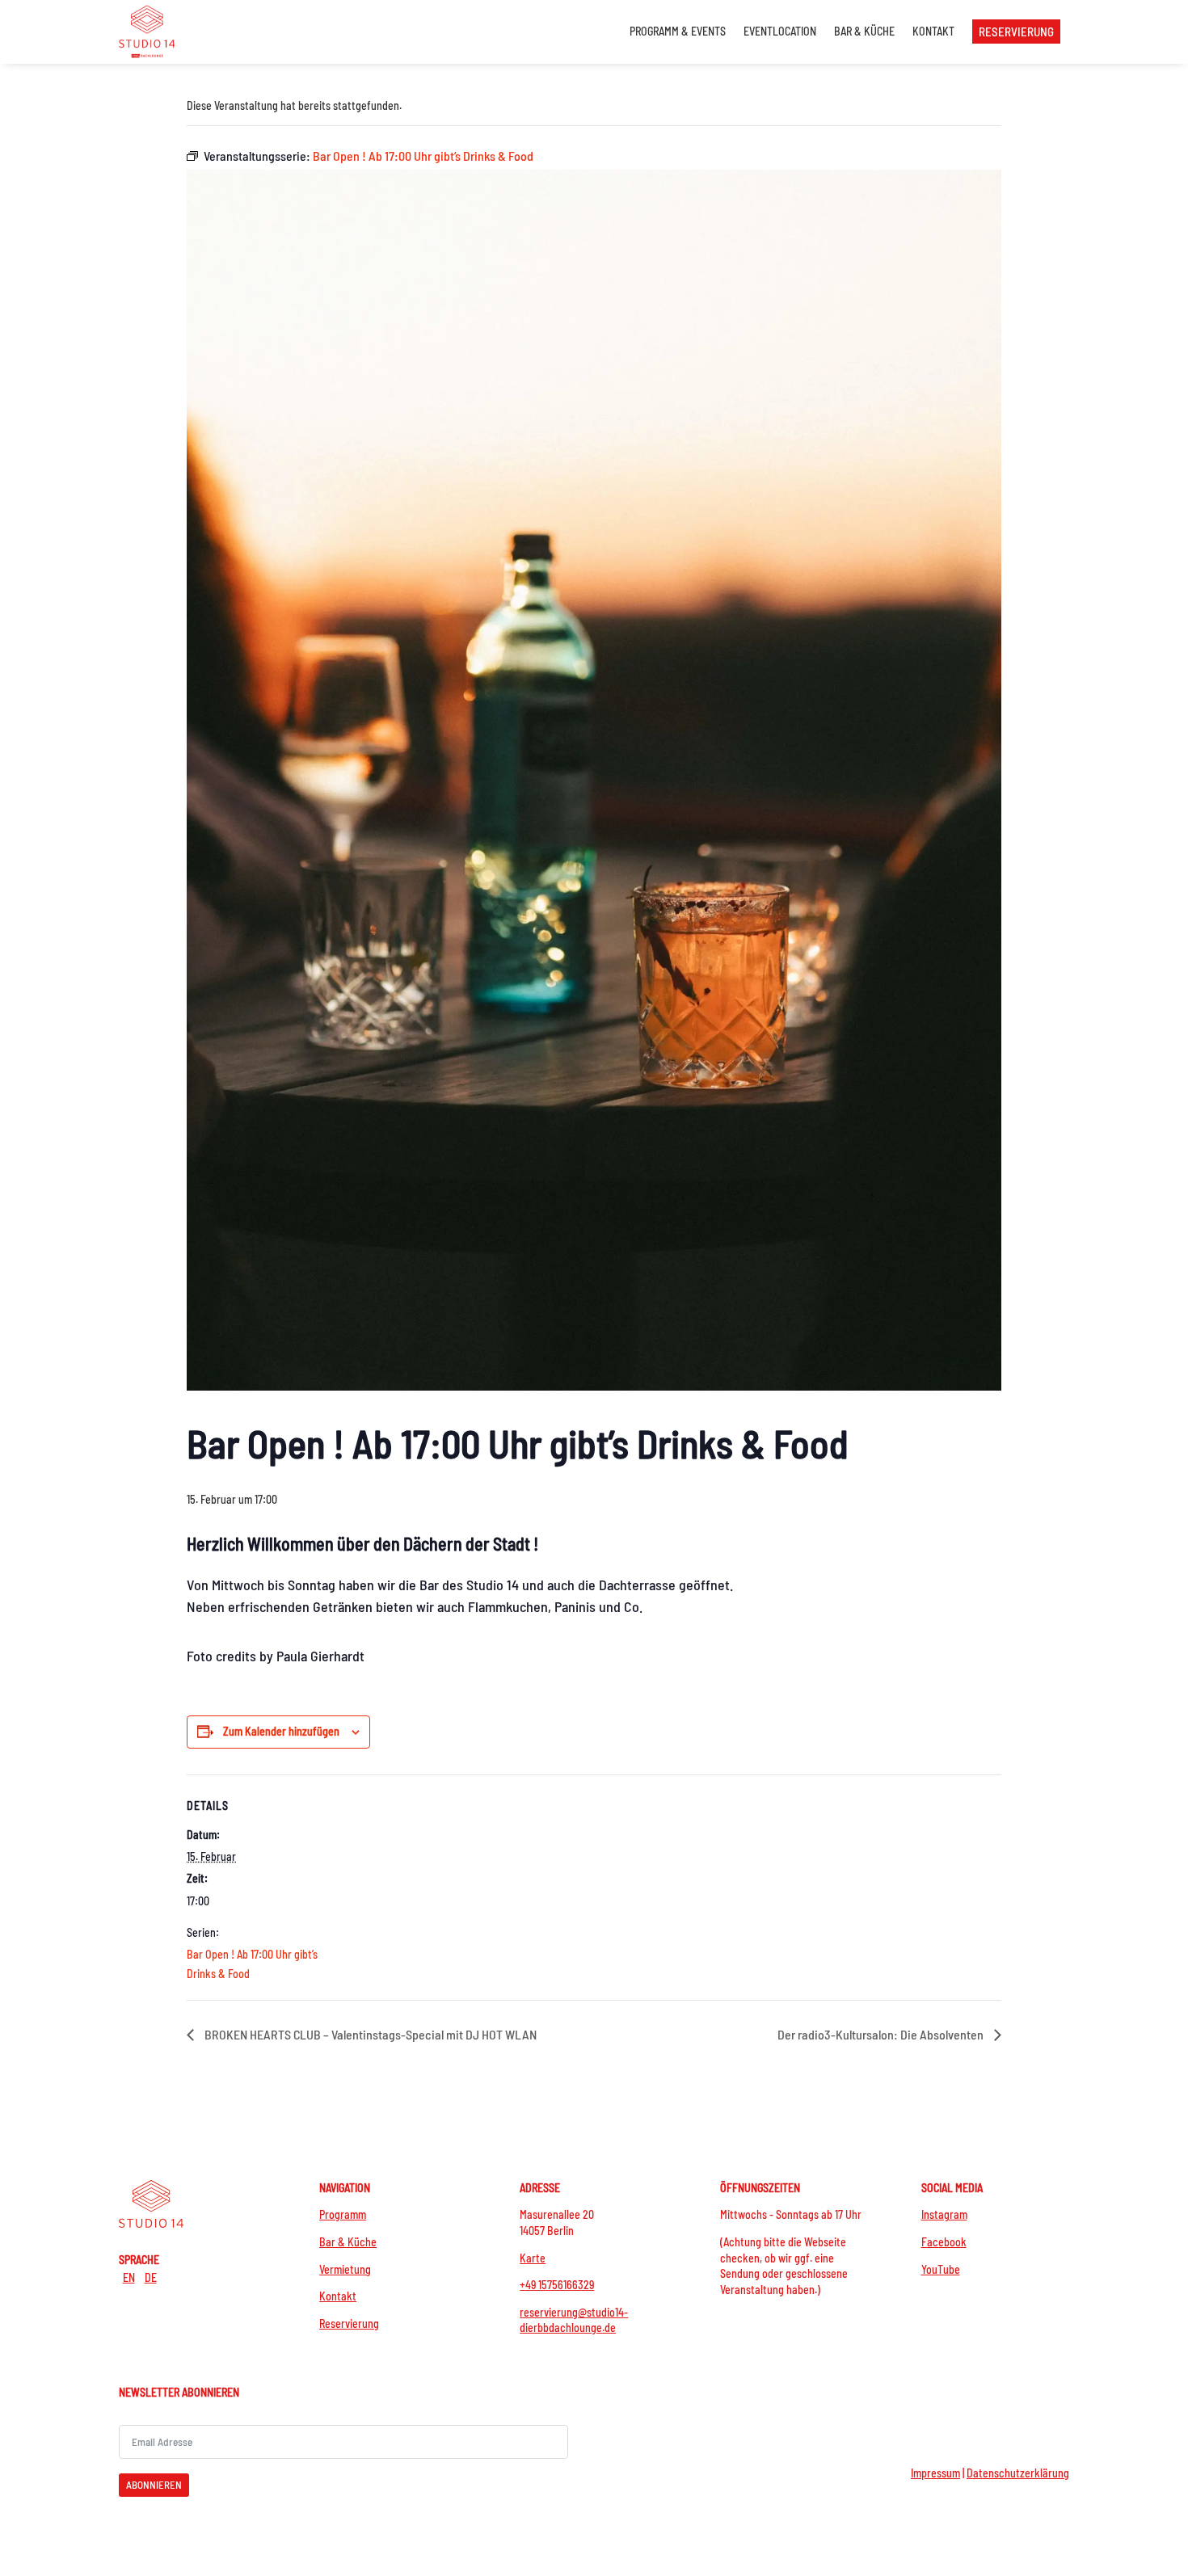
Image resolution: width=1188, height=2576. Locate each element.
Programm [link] (343, 2214)
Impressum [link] (935, 2473)
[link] (147, 31)
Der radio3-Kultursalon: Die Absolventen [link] (882, 2034)
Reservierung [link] (349, 2323)
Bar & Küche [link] (348, 2242)
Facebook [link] (944, 2242)
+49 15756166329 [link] (557, 2285)
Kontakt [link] (338, 2296)
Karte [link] (533, 2258)
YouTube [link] (941, 2269)
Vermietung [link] (345, 2269)
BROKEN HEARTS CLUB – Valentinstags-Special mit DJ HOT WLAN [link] (369, 2034)
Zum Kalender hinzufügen (281, 1731)
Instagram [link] (944, 2214)
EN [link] (129, 2277)
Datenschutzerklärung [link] (1018, 2473)
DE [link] (151, 2277)
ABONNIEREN (154, 2485)
